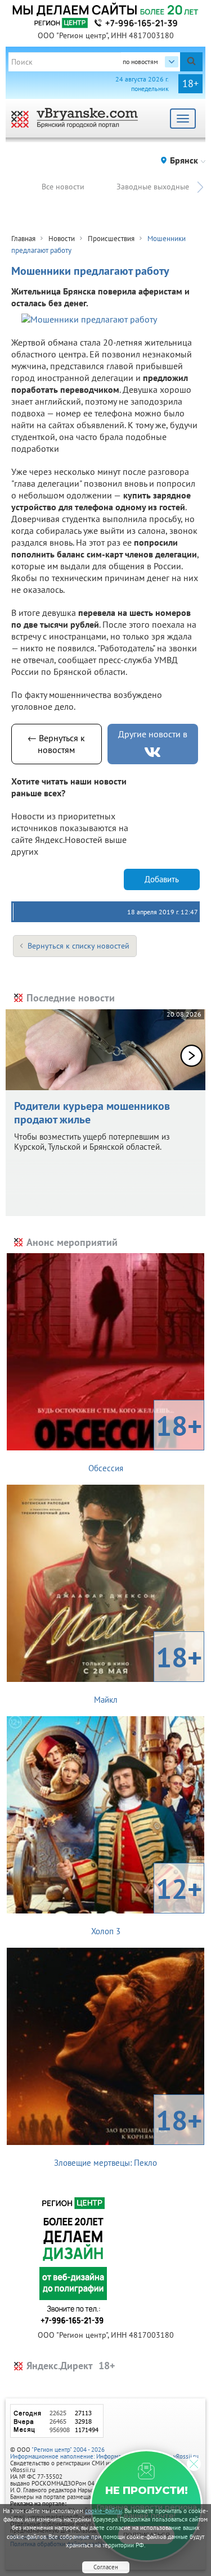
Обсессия (145, 1440)
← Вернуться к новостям (56, 744)
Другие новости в (153, 734)
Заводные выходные (153, 187)
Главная (23, 239)
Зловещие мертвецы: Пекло (128, 2135)
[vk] (152, 752)
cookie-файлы (104, 2511)
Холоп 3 (147, 1903)
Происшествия (111, 239)
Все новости (63, 187)
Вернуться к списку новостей (78, 946)
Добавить (162, 879)
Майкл (148, 1672)
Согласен (106, 2567)
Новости (62, 239)
